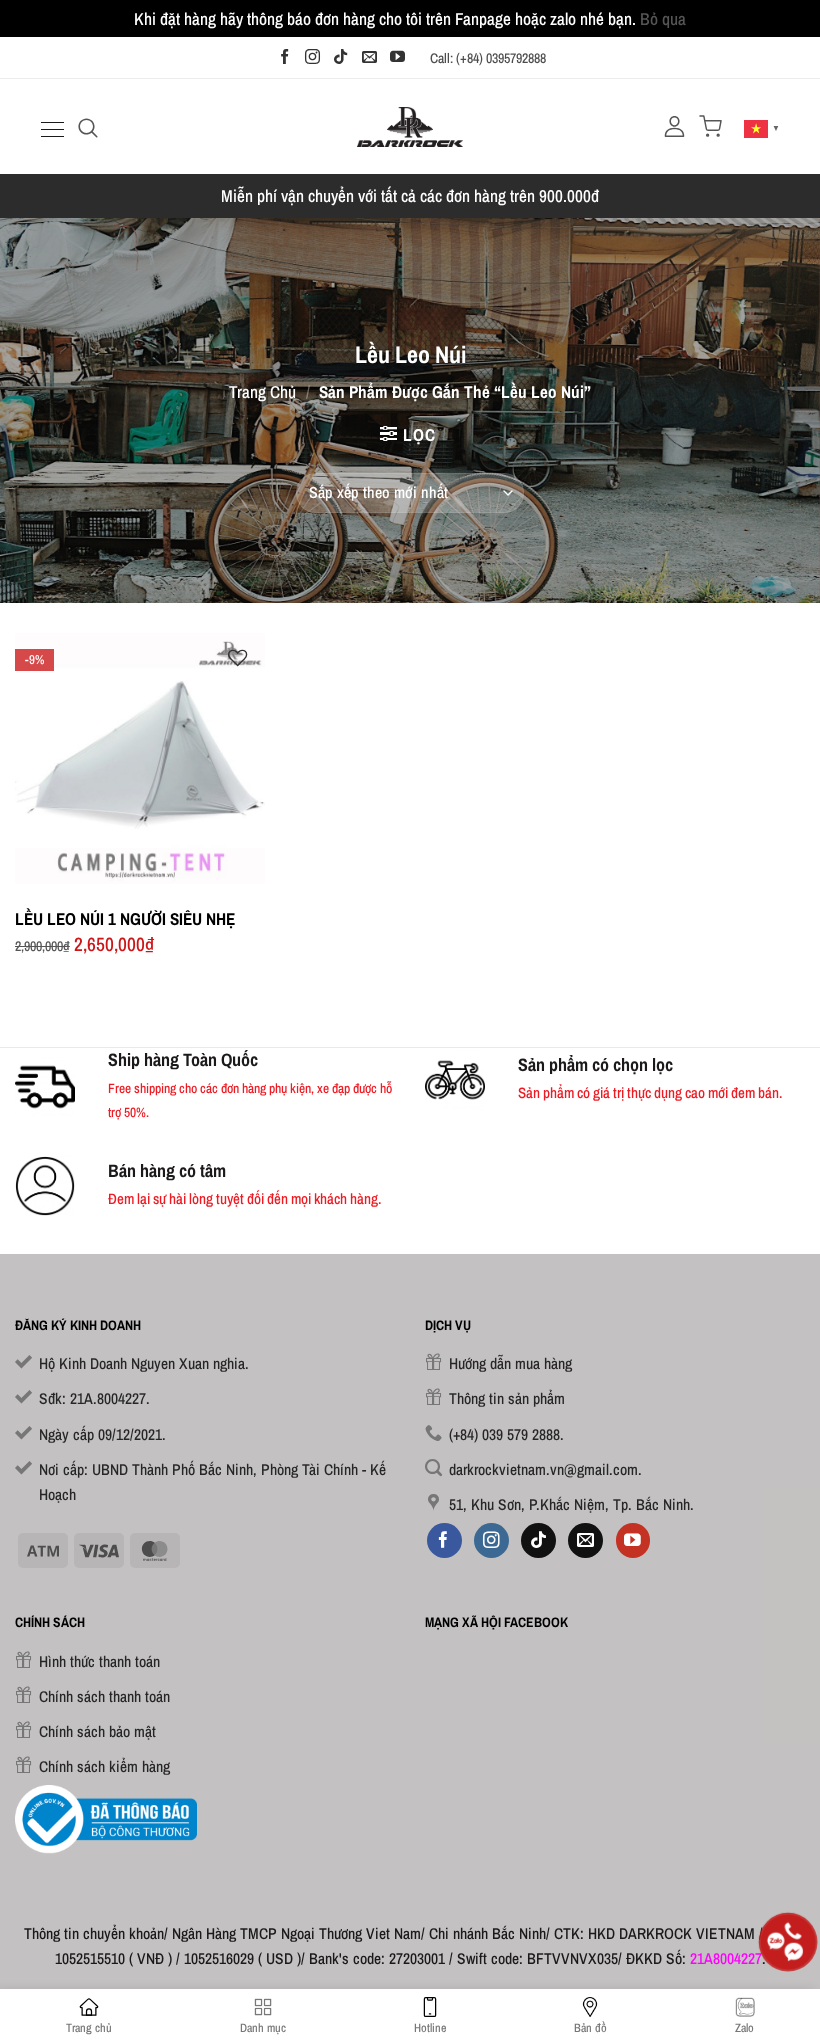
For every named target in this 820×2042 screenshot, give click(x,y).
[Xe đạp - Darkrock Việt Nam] (410, 126)
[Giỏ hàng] (710, 126)
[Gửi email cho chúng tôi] (369, 57)
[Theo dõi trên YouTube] (397, 57)
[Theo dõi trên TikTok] (340, 57)
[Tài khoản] (674, 126)
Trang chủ (262, 391)
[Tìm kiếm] (88, 127)
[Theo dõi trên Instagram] (312, 57)
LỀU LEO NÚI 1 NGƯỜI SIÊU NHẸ (125, 918)
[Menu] (50, 129)
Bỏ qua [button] (663, 18)
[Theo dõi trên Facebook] (284, 57)
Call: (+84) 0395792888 (488, 58)
